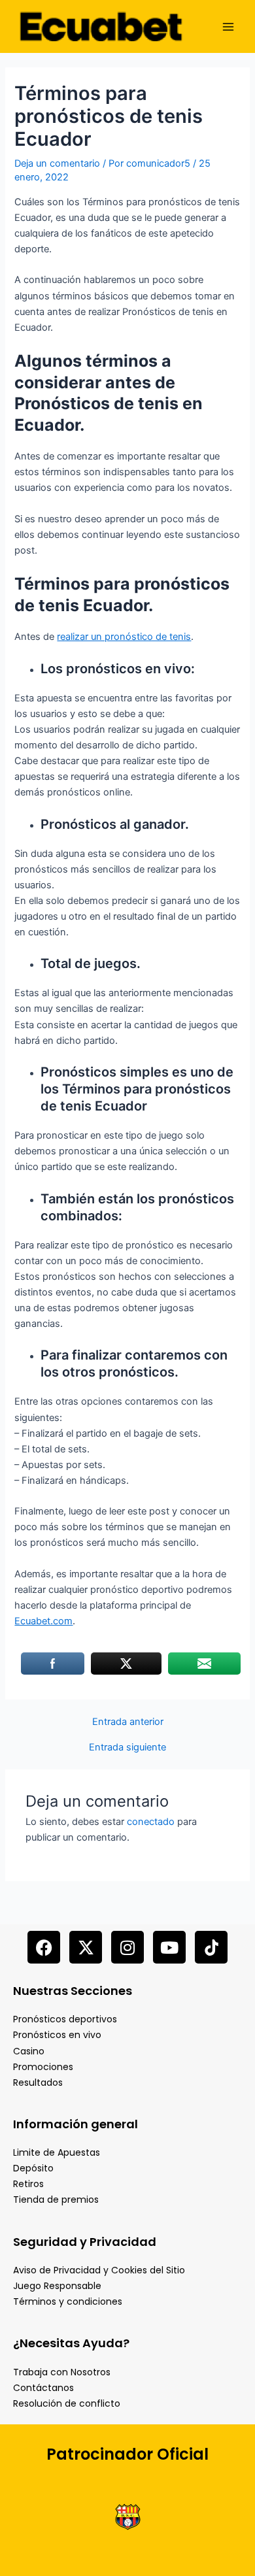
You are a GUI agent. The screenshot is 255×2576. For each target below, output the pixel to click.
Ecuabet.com (43, 1621)
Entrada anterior (128, 1722)
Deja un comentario (57, 163)
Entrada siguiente (127, 1748)
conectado (151, 1822)
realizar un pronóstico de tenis (124, 637)
